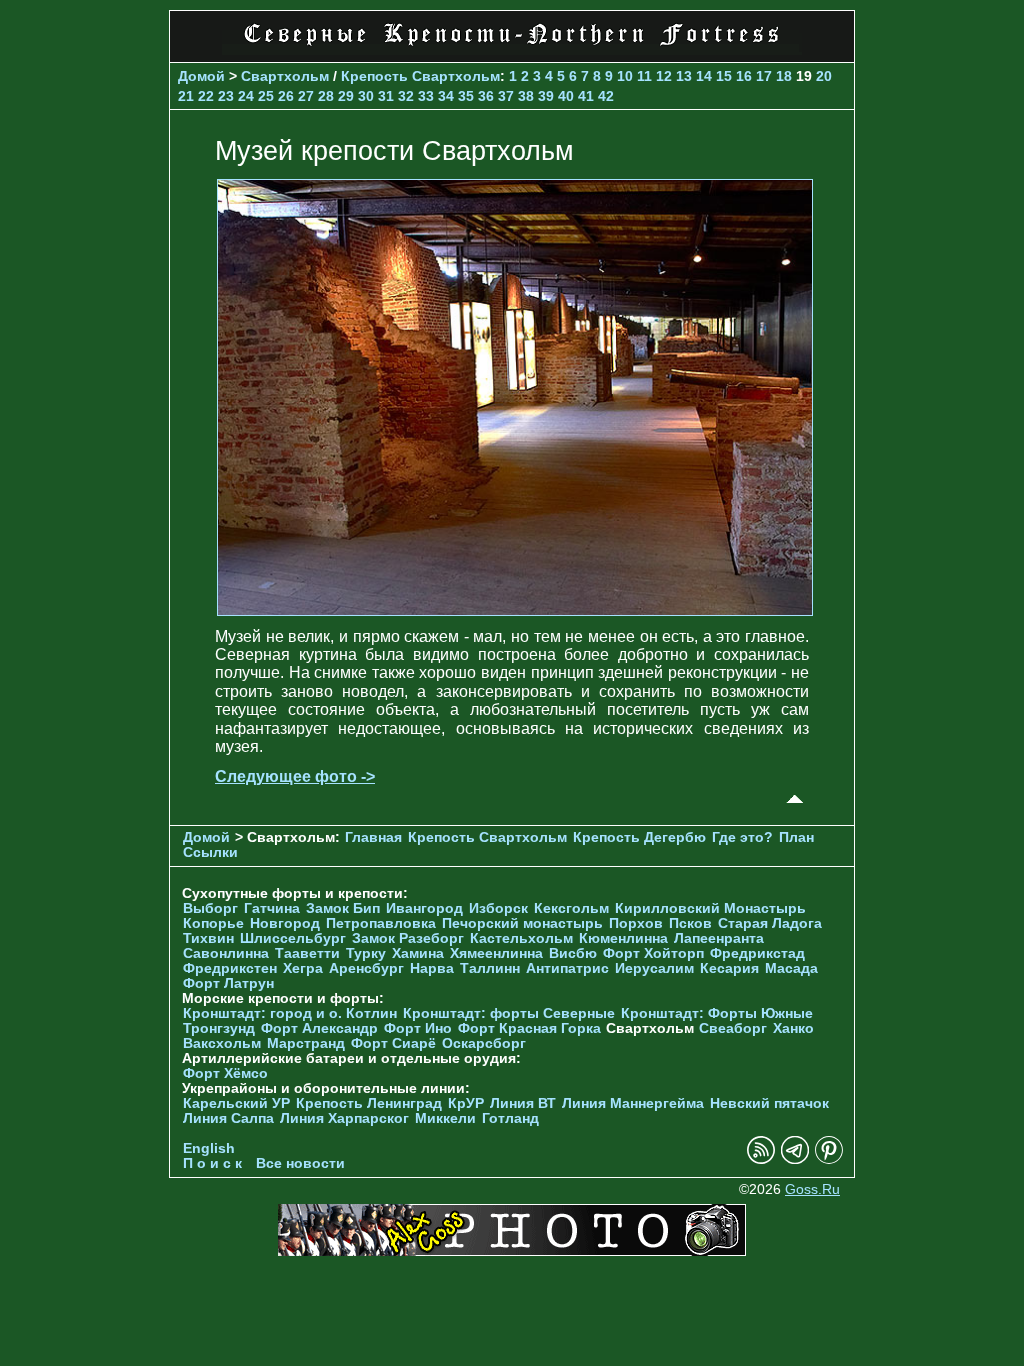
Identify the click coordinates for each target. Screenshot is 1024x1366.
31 (386, 96)
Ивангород (424, 908)
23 (226, 96)
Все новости (300, 1163)
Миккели (445, 1118)
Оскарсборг (484, 1043)
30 (366, 96)
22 (206, 96)
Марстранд (306, 1043)
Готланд (510, 1118)
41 (586, 96)
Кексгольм (571, 908)
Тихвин (208, 938)
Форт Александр (319, 1028)
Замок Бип (343, 908)
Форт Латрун (228, 983)
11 (644, 76)
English (209, 1148)
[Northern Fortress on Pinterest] (829, 1159)
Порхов (636, 923)
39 (546, 96)
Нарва (432, 968)
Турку (366, 953)
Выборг (210, 908)
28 (326, 96)
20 (824, 76)
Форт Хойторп (653, 953)
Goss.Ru (812, 1189)
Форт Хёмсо (225, 1073)
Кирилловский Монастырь (710, 908)
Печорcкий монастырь (522, 923)
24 (246, 96)
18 (784, 76)
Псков (690, 923)
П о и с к (212, 1163)
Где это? (742, 837)
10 (625, 76)
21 (186, 96)
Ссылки (210, 852)
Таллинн (490, 968)
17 (764, 76)
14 (704, 76)
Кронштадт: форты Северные (509, 1013)
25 (266, 96)
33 (426, 96)
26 (286, 96)
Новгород (285, 923)
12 (664, 76)
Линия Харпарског (344, 1118)
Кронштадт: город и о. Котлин (290, 1013)
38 (526, 96)
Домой (201, 76)
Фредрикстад (757, 953)
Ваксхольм (222, 1043)
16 (744, 76)
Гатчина (272, 908)
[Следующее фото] (515, 610)
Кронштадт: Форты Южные (717, 1013)
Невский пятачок (769, 1103)
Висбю (573, 953)
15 (724, 76)
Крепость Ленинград (369, 1103)
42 (606, 96)
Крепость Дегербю (639, 837)
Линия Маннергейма (633, 1103)
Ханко (793, 1028)
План (796, 837)
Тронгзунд (219, 1028)
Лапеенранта (719, 938)
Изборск (498, 908)
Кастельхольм (521, 938)
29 (346, 96)
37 (506, 96)
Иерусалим (654, 968)
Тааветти (307, 953)
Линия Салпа (228, 1118)
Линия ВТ (523, 1103)
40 (566, 96)
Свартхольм (285, 76)
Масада (791, 968)
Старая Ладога (770, 923)
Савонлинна (226, 953)
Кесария (729, 968)
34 (446, 96)
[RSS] (761, 1159)
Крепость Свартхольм (420, 76)
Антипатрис (567, 968)
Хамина (418, 953)
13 (684, 76)
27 (306, 96)
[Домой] (512, 49)
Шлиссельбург (293, 938)
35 (466, 96)
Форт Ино (418, 1028)
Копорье (213, 923)
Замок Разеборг (408, 938)
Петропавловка (381, 923)
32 (406, 96)
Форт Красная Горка (529, 1028)
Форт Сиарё (393, 1043)
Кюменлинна (623, 938)
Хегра (303, 968)
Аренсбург (366, 968)
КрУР (466, 1103)
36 (486, 96)
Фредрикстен (230, 968)
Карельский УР (236, 1103)
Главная (373, 837)
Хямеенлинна (496, 953)
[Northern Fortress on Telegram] (795, 1159)
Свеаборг (733, 1028)
